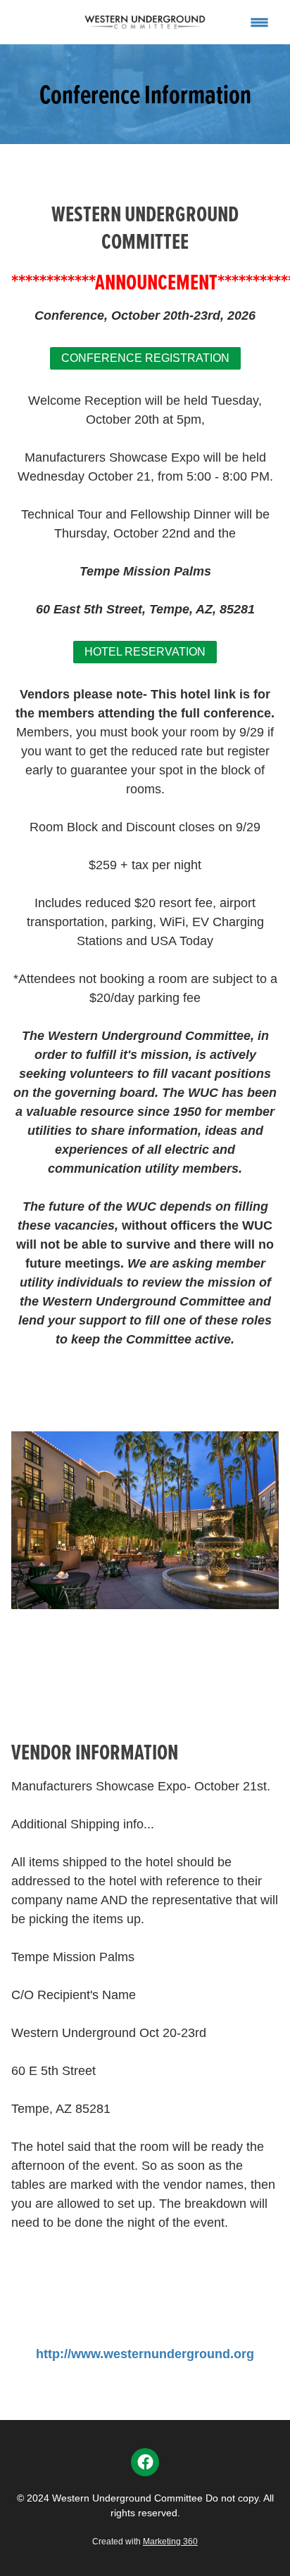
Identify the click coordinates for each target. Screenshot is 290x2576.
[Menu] (259, 22)
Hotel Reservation (145, 652)
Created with (145, 2542)
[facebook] (145, 2462)
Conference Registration (145, 358)
